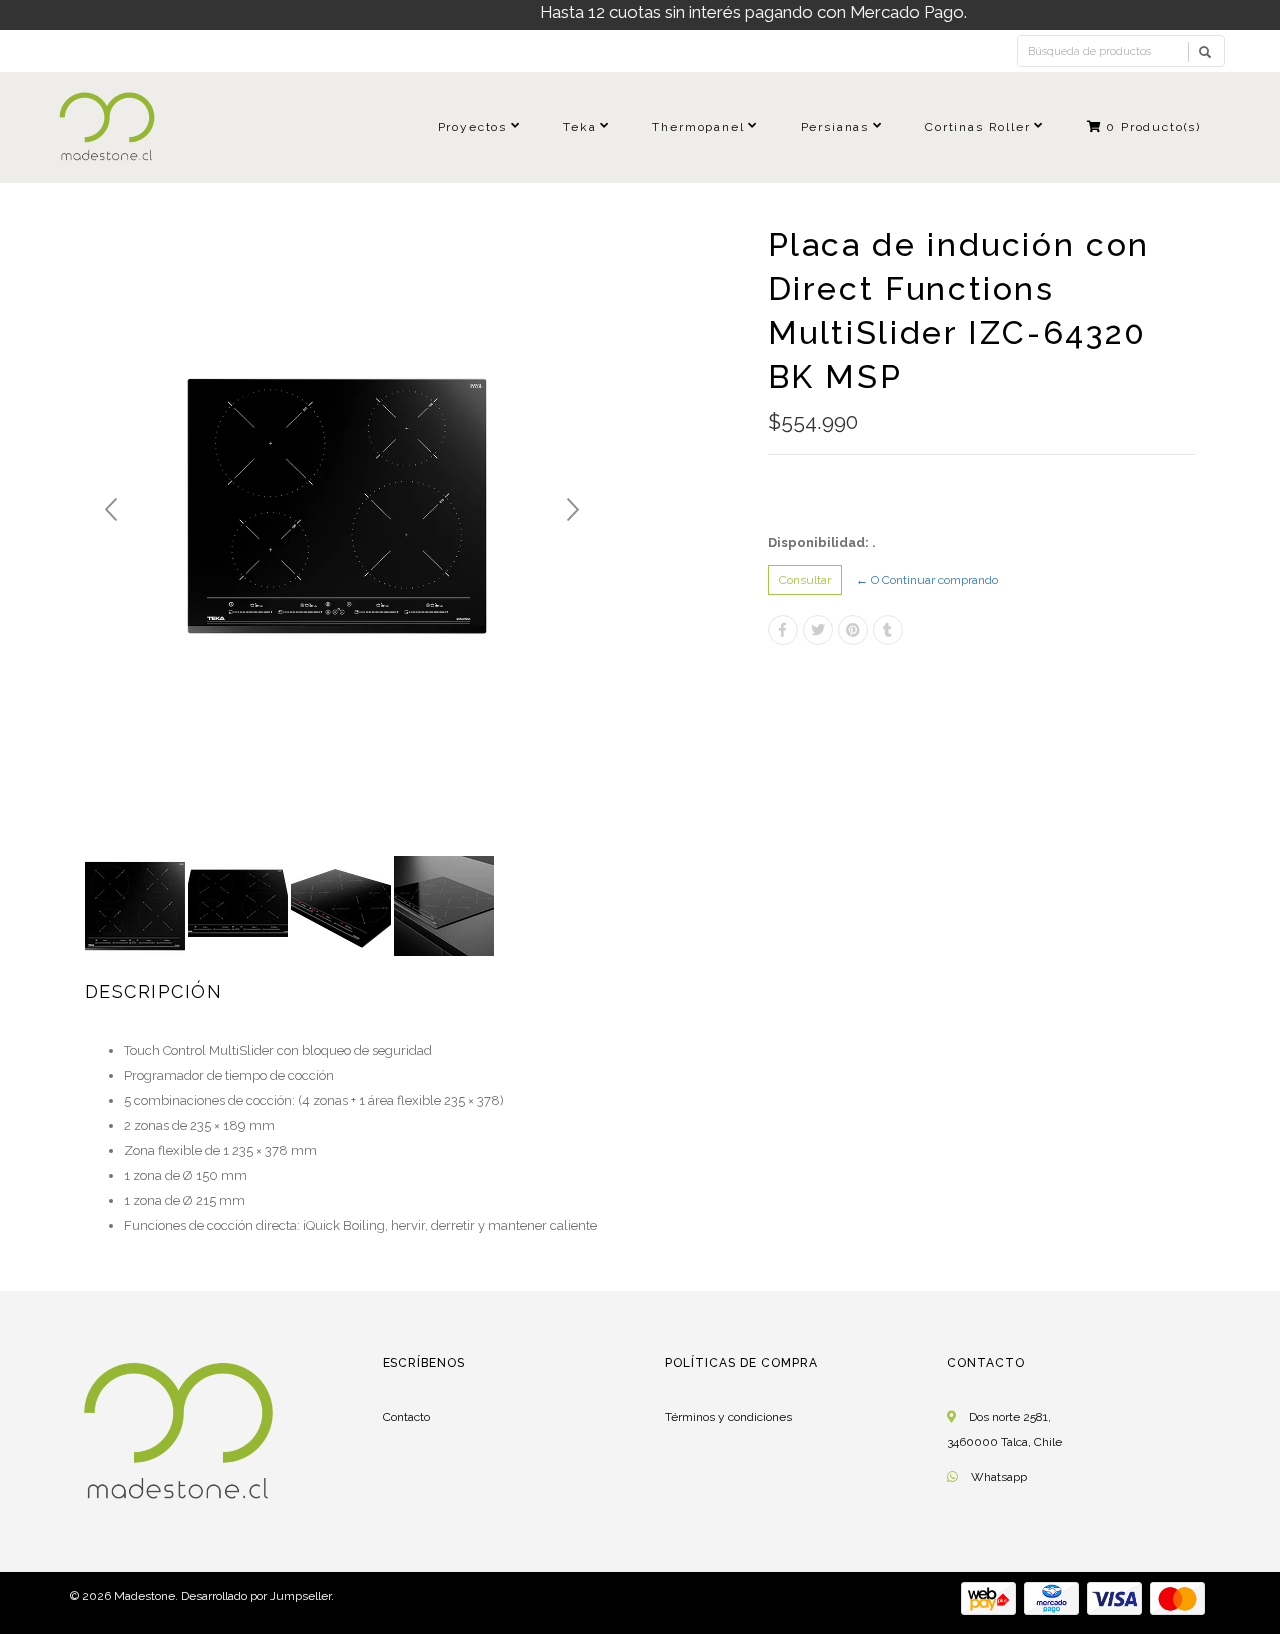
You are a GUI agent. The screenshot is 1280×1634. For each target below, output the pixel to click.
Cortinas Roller (977, 127)
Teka (579, 127)
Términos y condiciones (728, 1417)
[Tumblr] (888, 630)
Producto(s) (1153, 127)
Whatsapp (999, 1477)
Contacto (406, 1417)
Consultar (805, 580)
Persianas (835, 127)
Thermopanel (698, 127)
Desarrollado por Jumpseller (256, 1596)
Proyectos (472, 127)
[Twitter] (818, 630)
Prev (111, 510)
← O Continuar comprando (927, 580)
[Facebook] (783, 630)
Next (573, 510)
